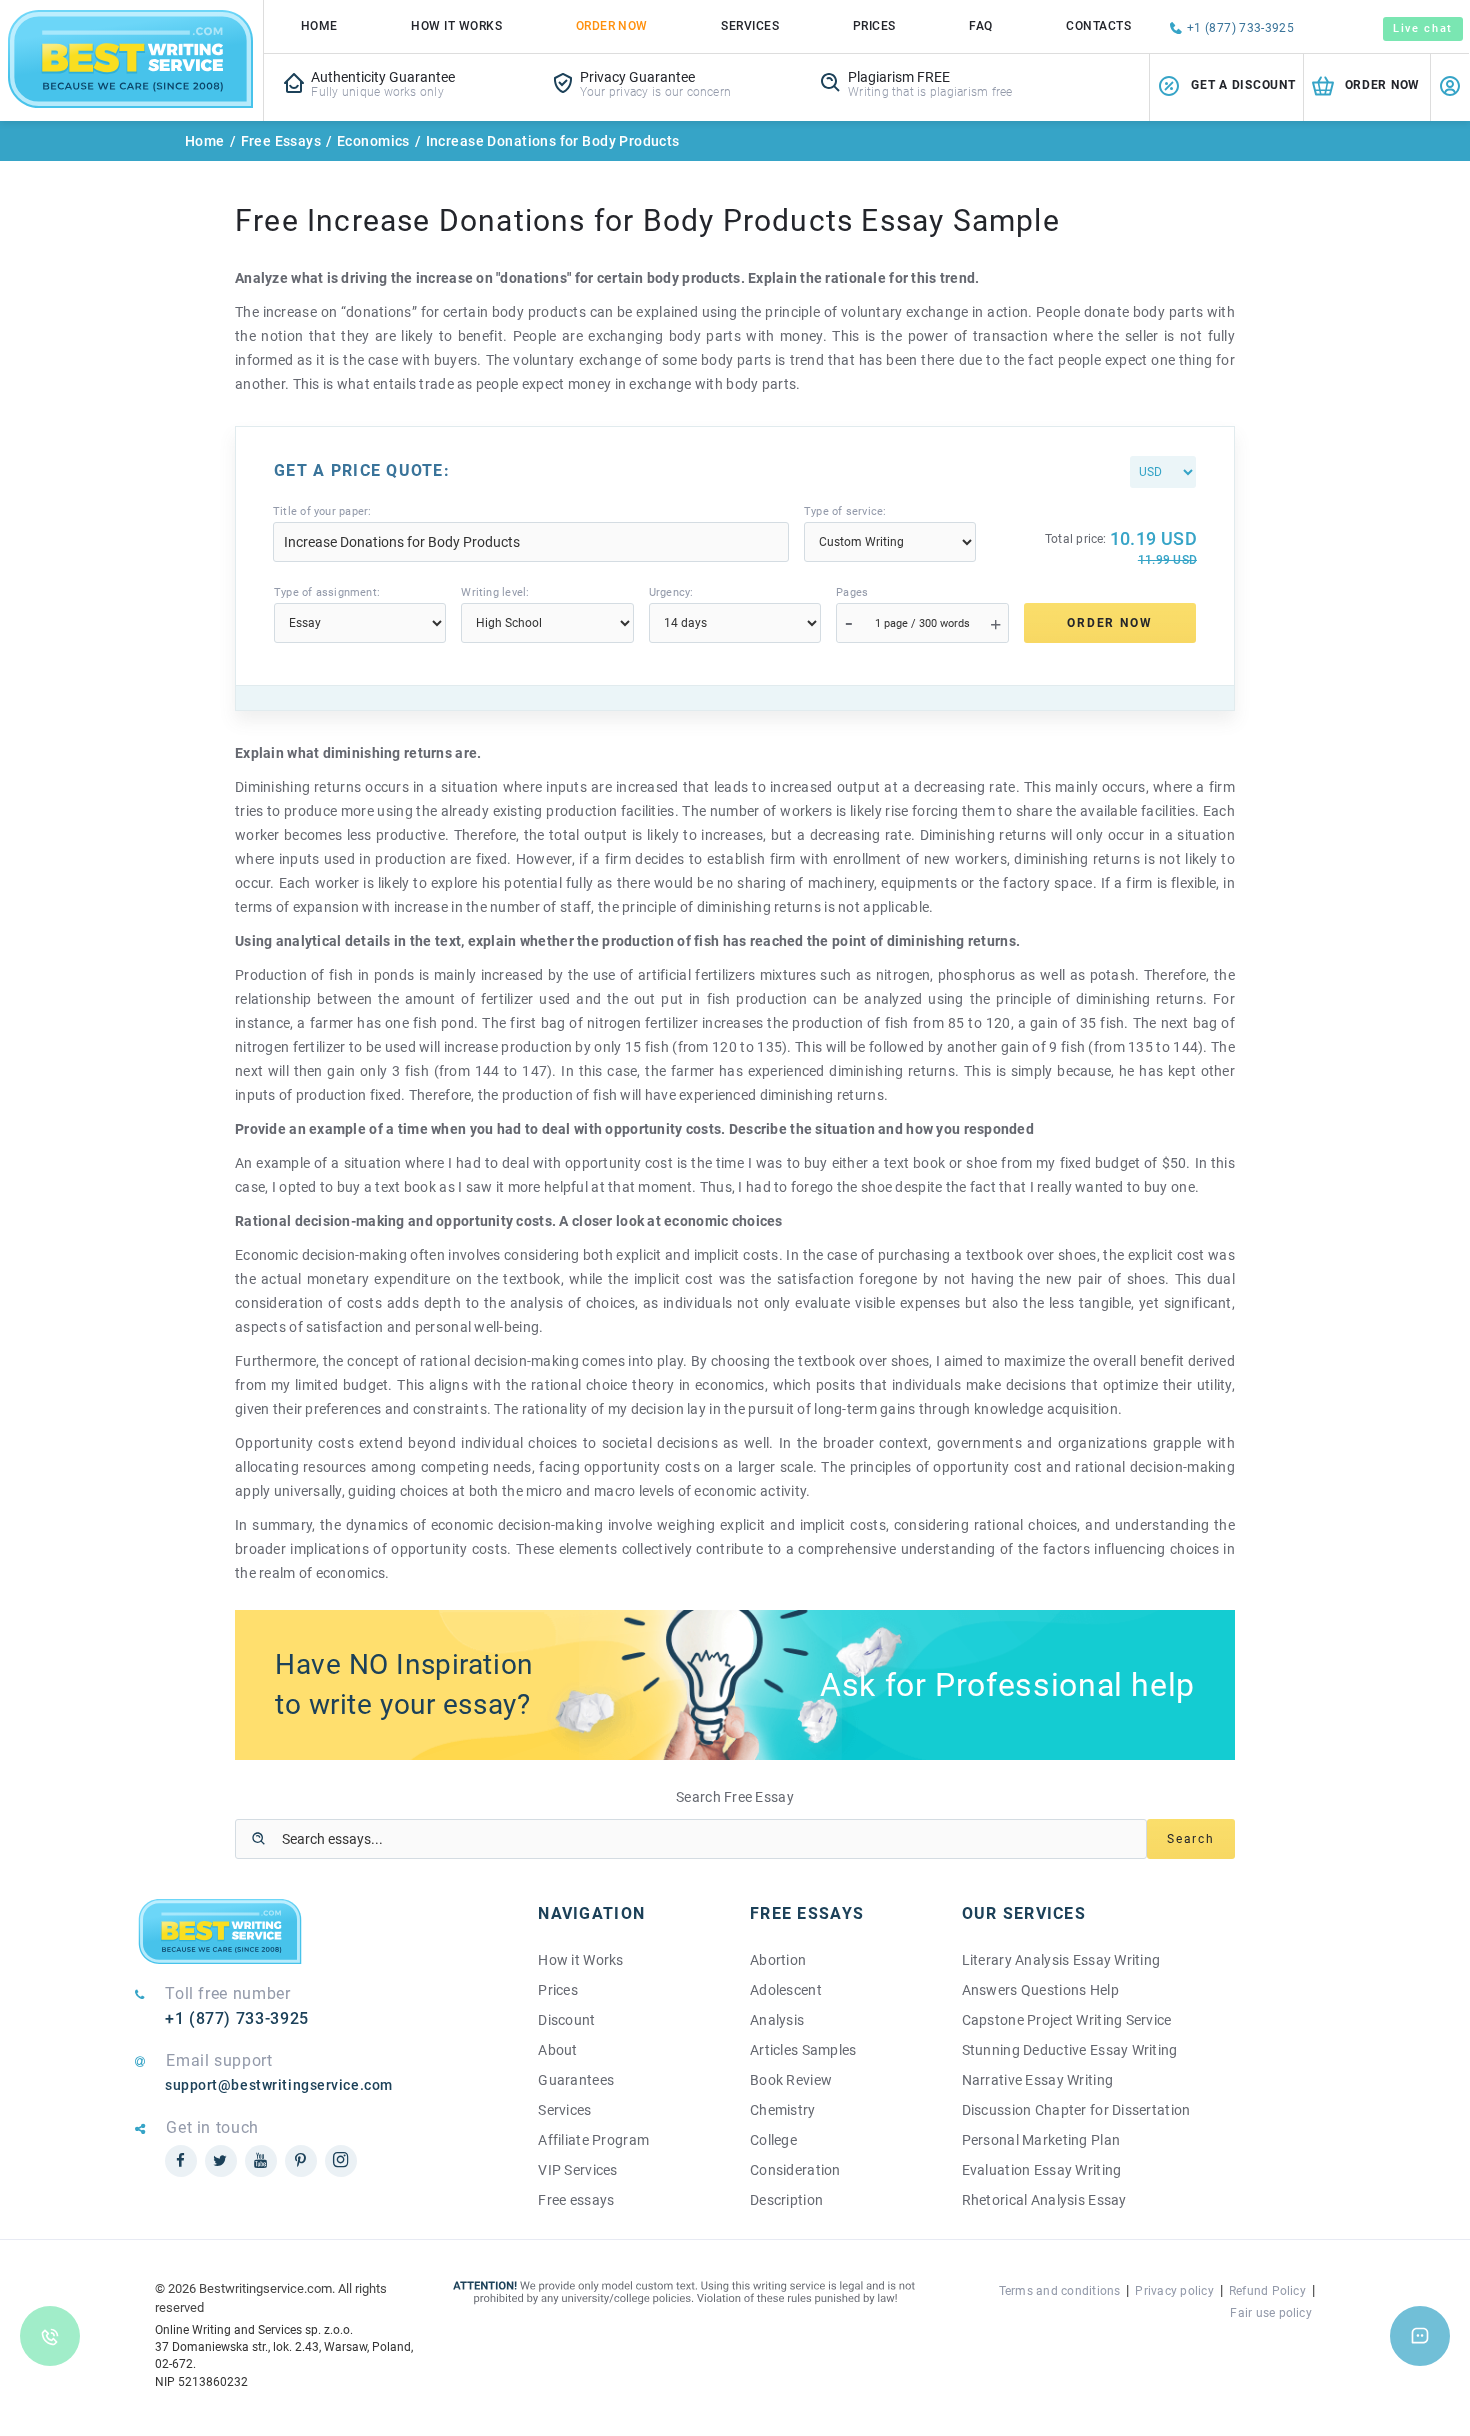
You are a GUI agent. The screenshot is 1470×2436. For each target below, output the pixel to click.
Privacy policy (1174, 2291)
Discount (566, 2020)
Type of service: (845, 511)
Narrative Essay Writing (1037, 2080)
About (557, 2050)
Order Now (612, 26)
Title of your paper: (322, 511)
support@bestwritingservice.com (279, 2085)
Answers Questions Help (1040, 1990)
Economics (373, 141)
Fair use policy (1271, 2313)
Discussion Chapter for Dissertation (1076, 2110)
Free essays (576, 2200)
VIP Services (577, 2170)
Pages (852, 592)
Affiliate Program (593, 2140)
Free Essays (281, 141)
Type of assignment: (327, 592)
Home (319, 26)
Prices (874, 26)
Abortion (778, 1960)
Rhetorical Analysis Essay (1044, 2200)
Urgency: (671, 592)
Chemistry (783, 2110)
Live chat (1423, 28)
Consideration (795, 2170)
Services (750, 26)
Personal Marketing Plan (1041, 2140)
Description (786, 2200)
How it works (456, 26)
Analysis (777, 2020)
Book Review (791, 2080)
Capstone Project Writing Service (1067, 2020)
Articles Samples (803, 2050)
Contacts (1098, 26)
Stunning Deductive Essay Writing (1070, 2050)
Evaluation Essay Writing (1042, 2170)
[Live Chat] (1420, 2336)
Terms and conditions (1060, 2291)
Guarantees (576, 2080)
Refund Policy (1267, 2291)
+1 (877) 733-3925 (1240, 28)
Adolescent (786, 1990)
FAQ (980, 26)
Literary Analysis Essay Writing (1061, 1960)
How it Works (580, 1960)
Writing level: (495, 592)
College (773, 2140)
